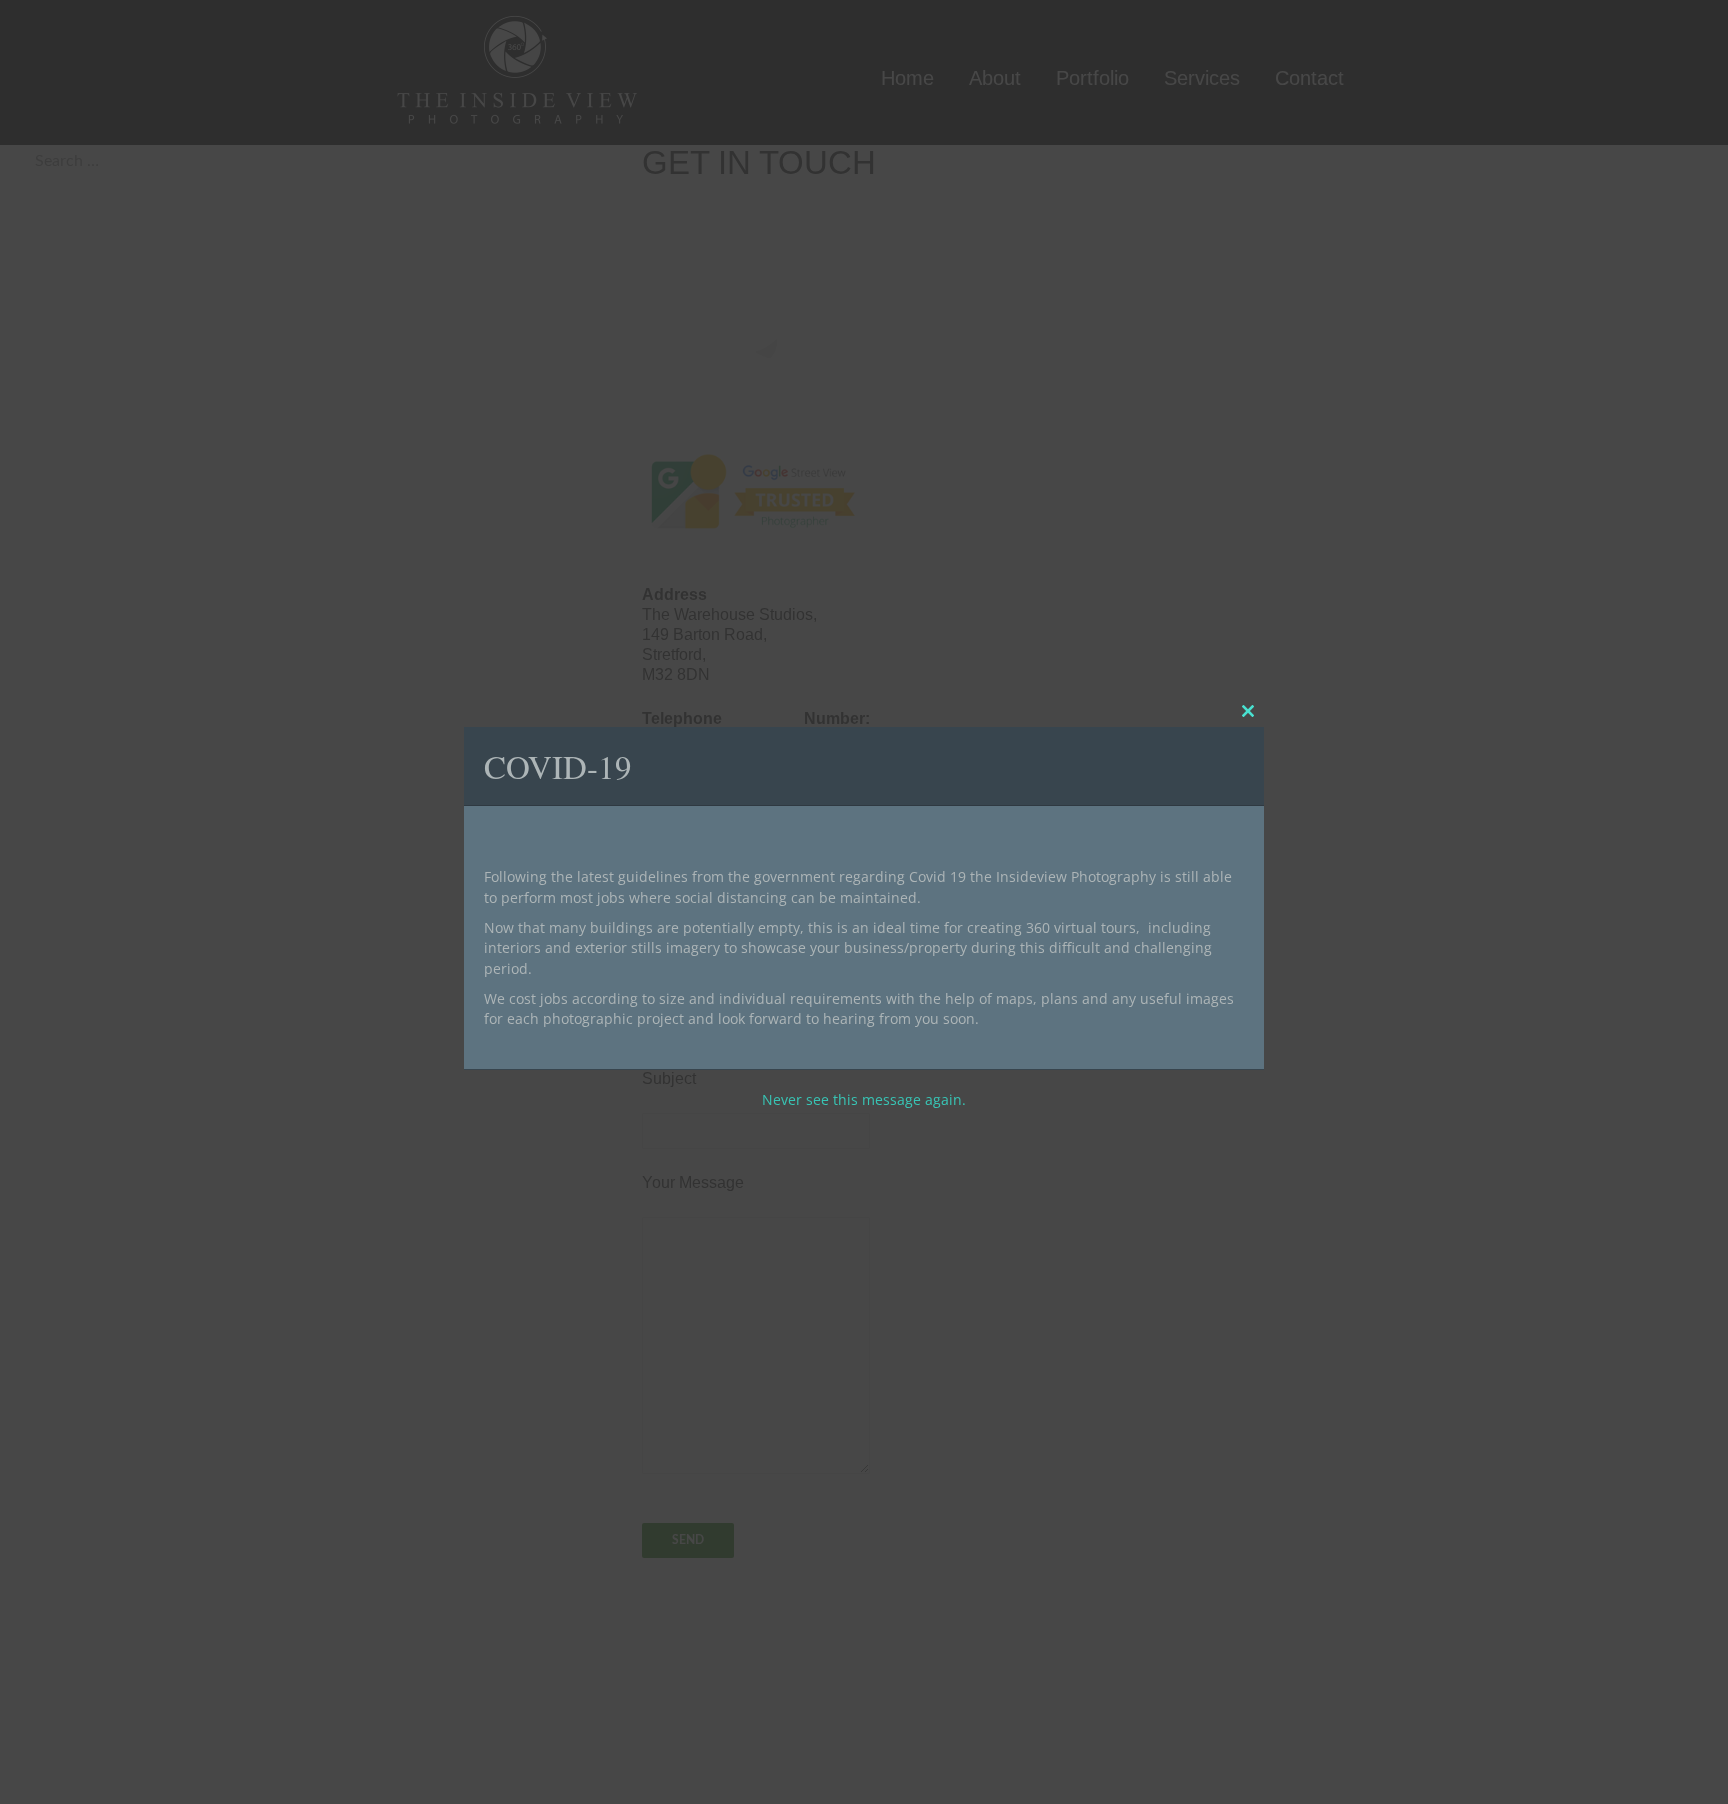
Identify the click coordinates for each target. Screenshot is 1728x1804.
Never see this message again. (864, 1098)
